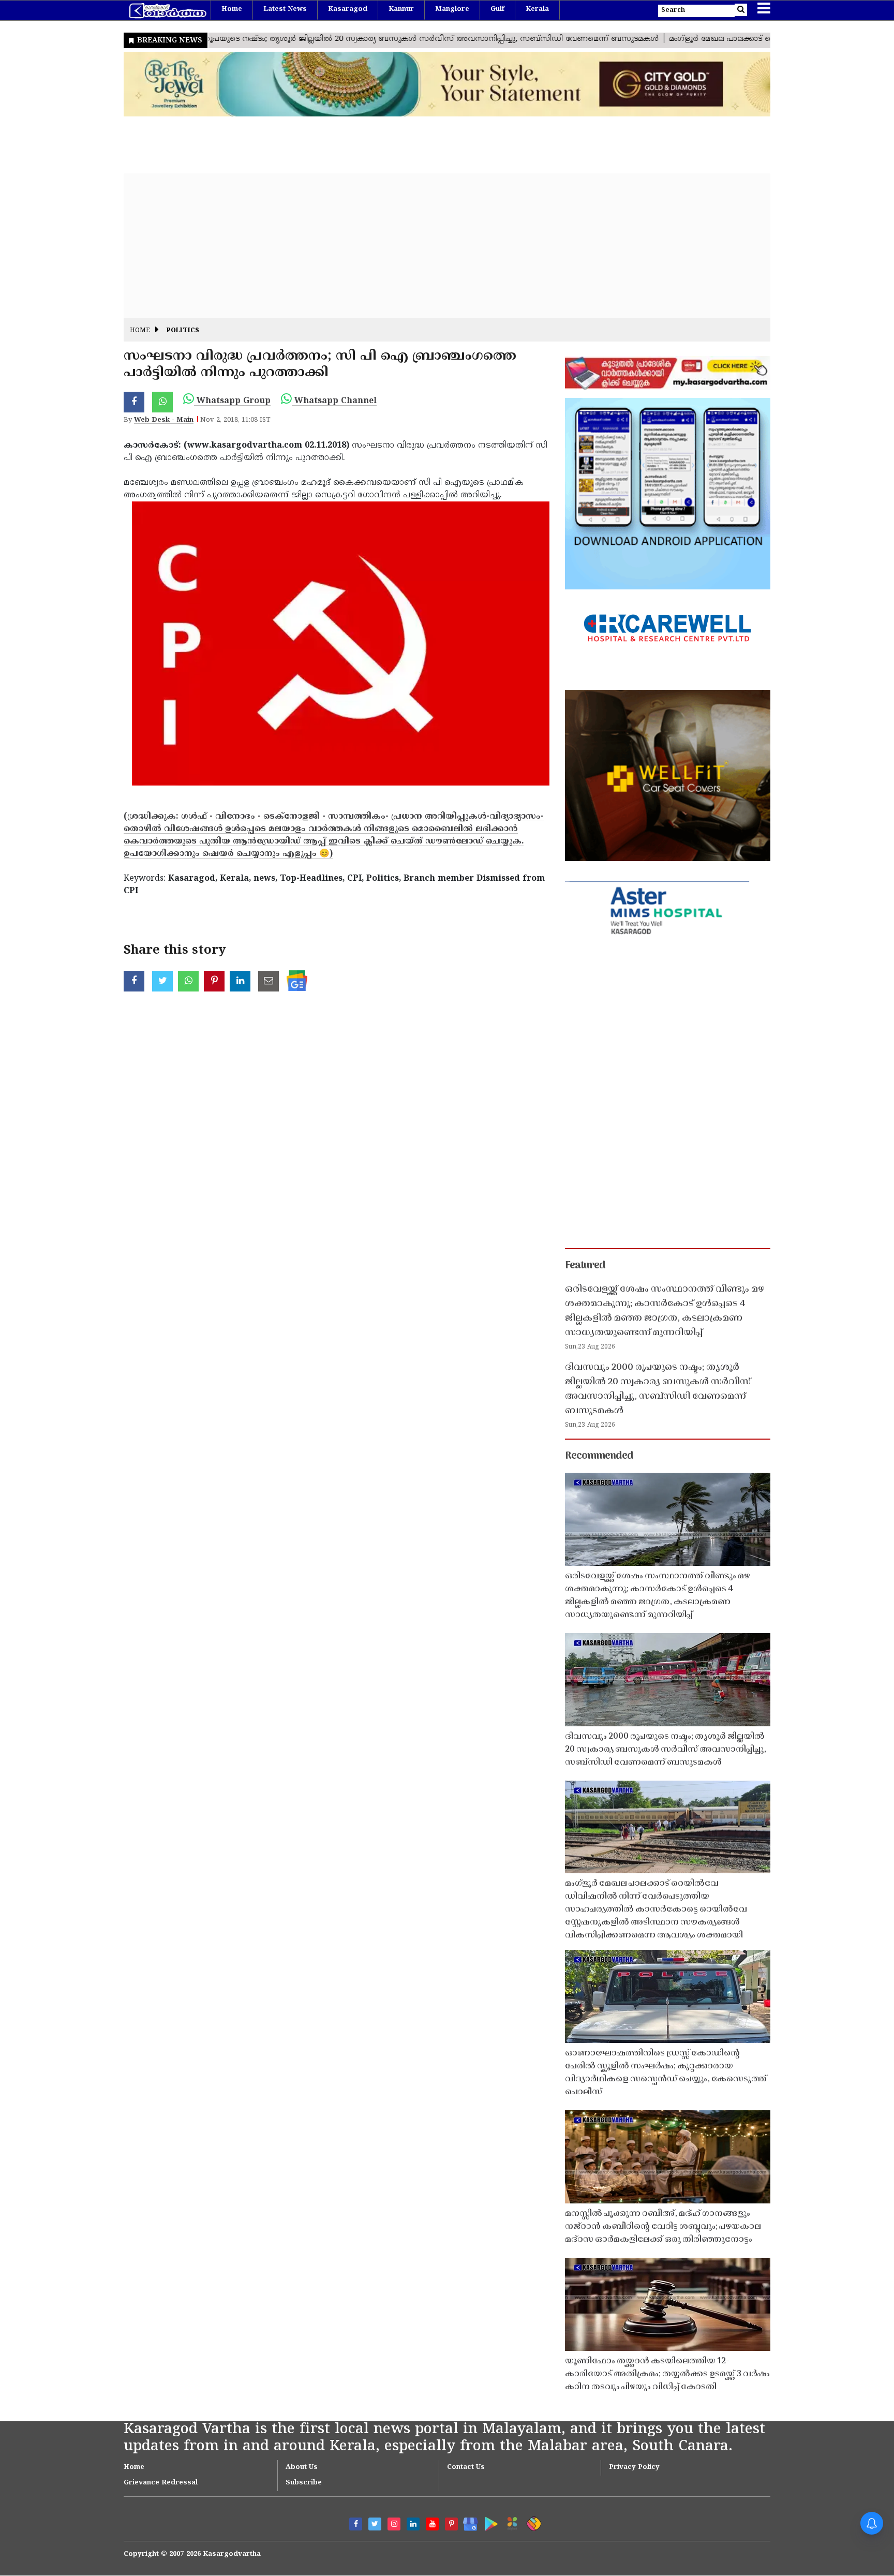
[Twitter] (375, 2524)
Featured (585, 1266)
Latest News (285, 9)
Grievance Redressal (161, 2483)
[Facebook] (356, 2524)
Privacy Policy (634, 2467)
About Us (302, 2467)
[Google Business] (467, 2522)
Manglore (452, 9)
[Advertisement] (434, 246)
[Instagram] (394, 2524)
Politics (183, 331)
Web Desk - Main (164, 420)
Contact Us (466, 2467)
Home (232, 9)
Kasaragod (348, 9)
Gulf (497, 9)
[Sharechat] (532, 2522)
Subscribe (304, 2483)
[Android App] (489, 2522)
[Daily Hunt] (510, 2522)
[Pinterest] (451, 2524)
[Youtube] (432, 2524)
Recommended (599, 1456)
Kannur (401, 9)
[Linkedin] (413, 2524)
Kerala (537, 9)
